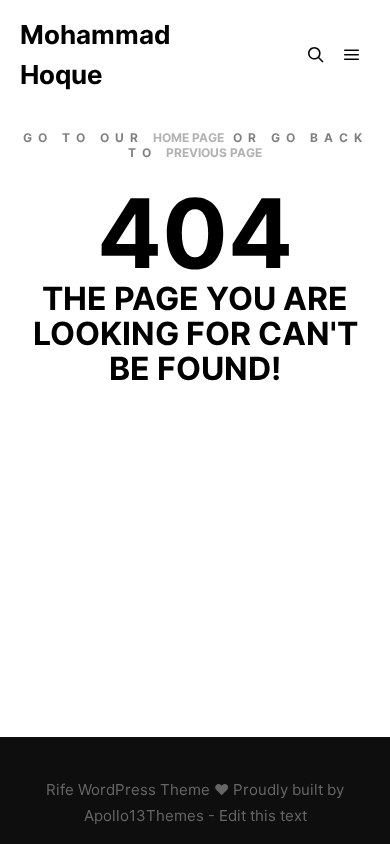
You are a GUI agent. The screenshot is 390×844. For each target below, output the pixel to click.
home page (188, 137)
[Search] (316, 55)
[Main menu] (352, 55)
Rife (60, 789)
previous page (214, 152)
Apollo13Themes (144, 815)
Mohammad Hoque (95, 54)
